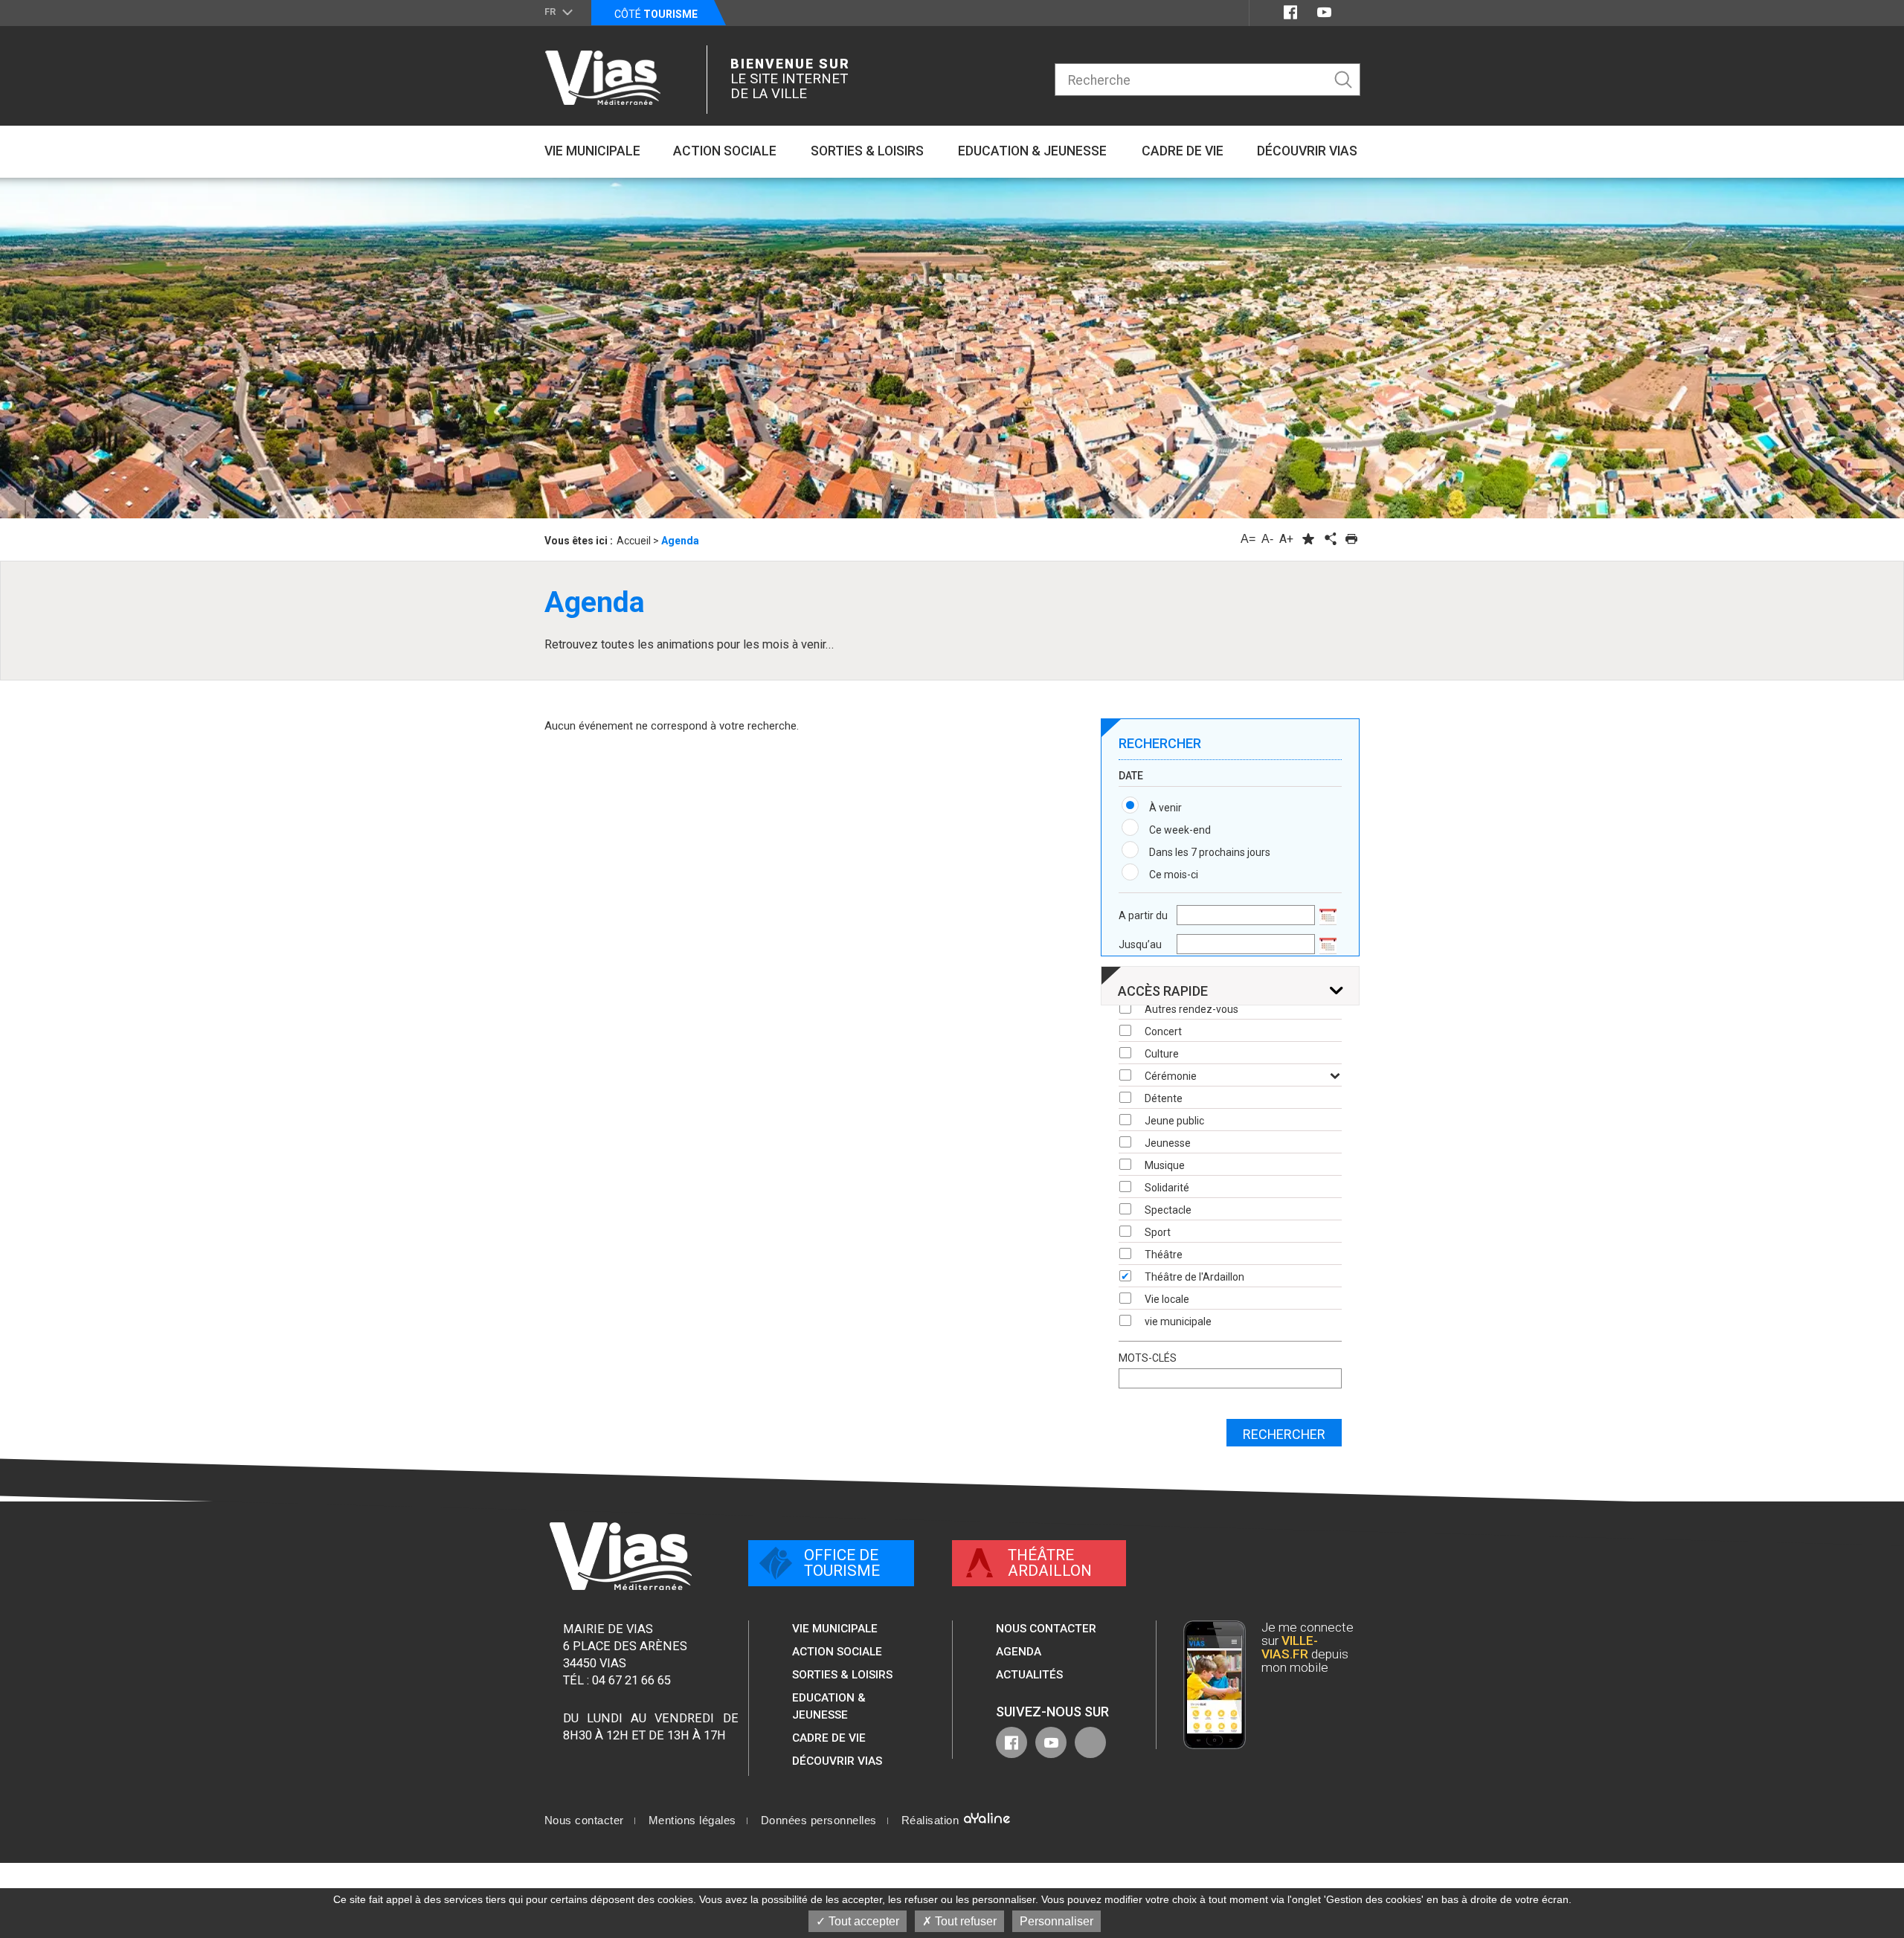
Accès (1163, 991)
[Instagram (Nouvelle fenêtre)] (1351, 12)
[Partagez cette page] (1330, 539)
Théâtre (1164, 1255)
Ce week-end (1180, 830)
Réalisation (932, 1821)
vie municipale (1178, 1321)
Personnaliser (1056, 1921)
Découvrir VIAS (837, 1761)
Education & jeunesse (829, 1706)
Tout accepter (862, 1921)
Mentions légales (692, 1821)
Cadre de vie (829, 1738)
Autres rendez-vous (1191, 1009)
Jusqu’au (1140, 944)
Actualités (1029, 1675)
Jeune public (1174, 1121)
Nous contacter (1046, 1629)
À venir (1165, 808)
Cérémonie (1171, 1076)
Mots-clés (1148, 1358)
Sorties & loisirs (842, 1675)
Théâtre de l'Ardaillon (1194, 1277)
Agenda (1019, 1652)
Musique (1165, 1165)
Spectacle (1168, 1210)
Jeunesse (1168, 1143)
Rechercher (1284, 1434)
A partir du (1143, 915)
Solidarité (1167, 1188)
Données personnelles (819, 1821)
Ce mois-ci (1174, 875)
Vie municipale (835, 1629)
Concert (1163, 1031)
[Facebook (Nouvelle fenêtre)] (1290, 12)
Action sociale (837, 1652)
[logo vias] (621, 1556)
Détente (1164, 1098)
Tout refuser (964, 1921)
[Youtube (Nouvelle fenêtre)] (1324, 12)
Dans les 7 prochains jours (1210, 852)
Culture (1162, 1054)
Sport (1158, 1232)
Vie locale (1167, 1299)
